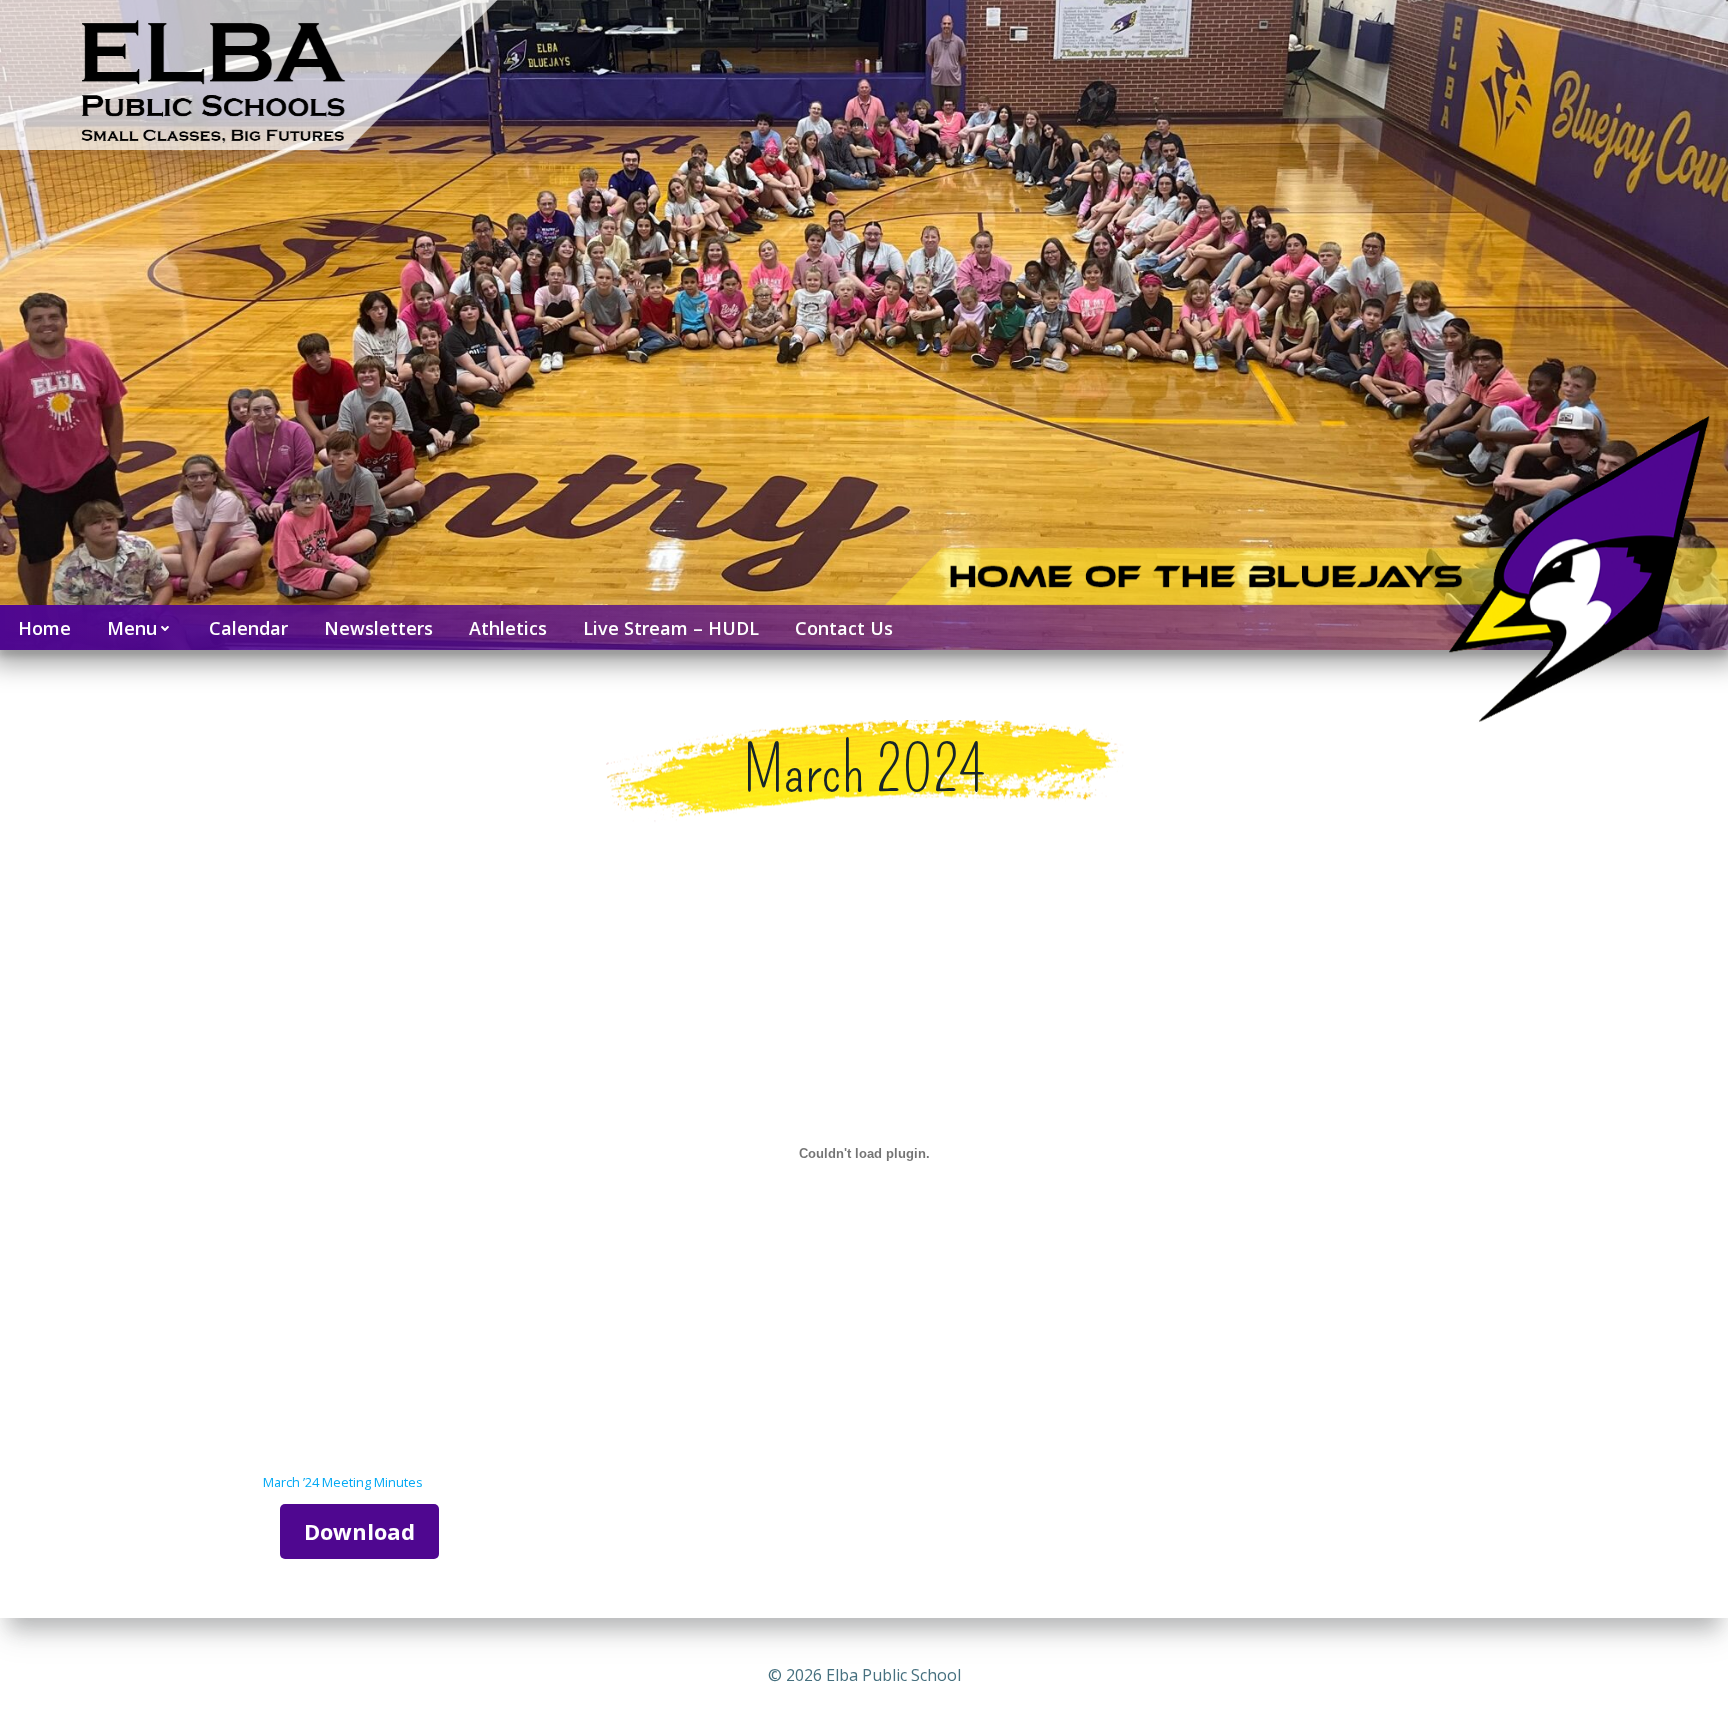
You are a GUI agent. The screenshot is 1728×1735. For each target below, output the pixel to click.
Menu (132, 628)
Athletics (508, 628)
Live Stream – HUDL (671, 628)
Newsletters (378, 628)
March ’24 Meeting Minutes (343, 1482)
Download (359, 1531)
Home (44, 628)
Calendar (248, 628)
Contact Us (844, 628)
